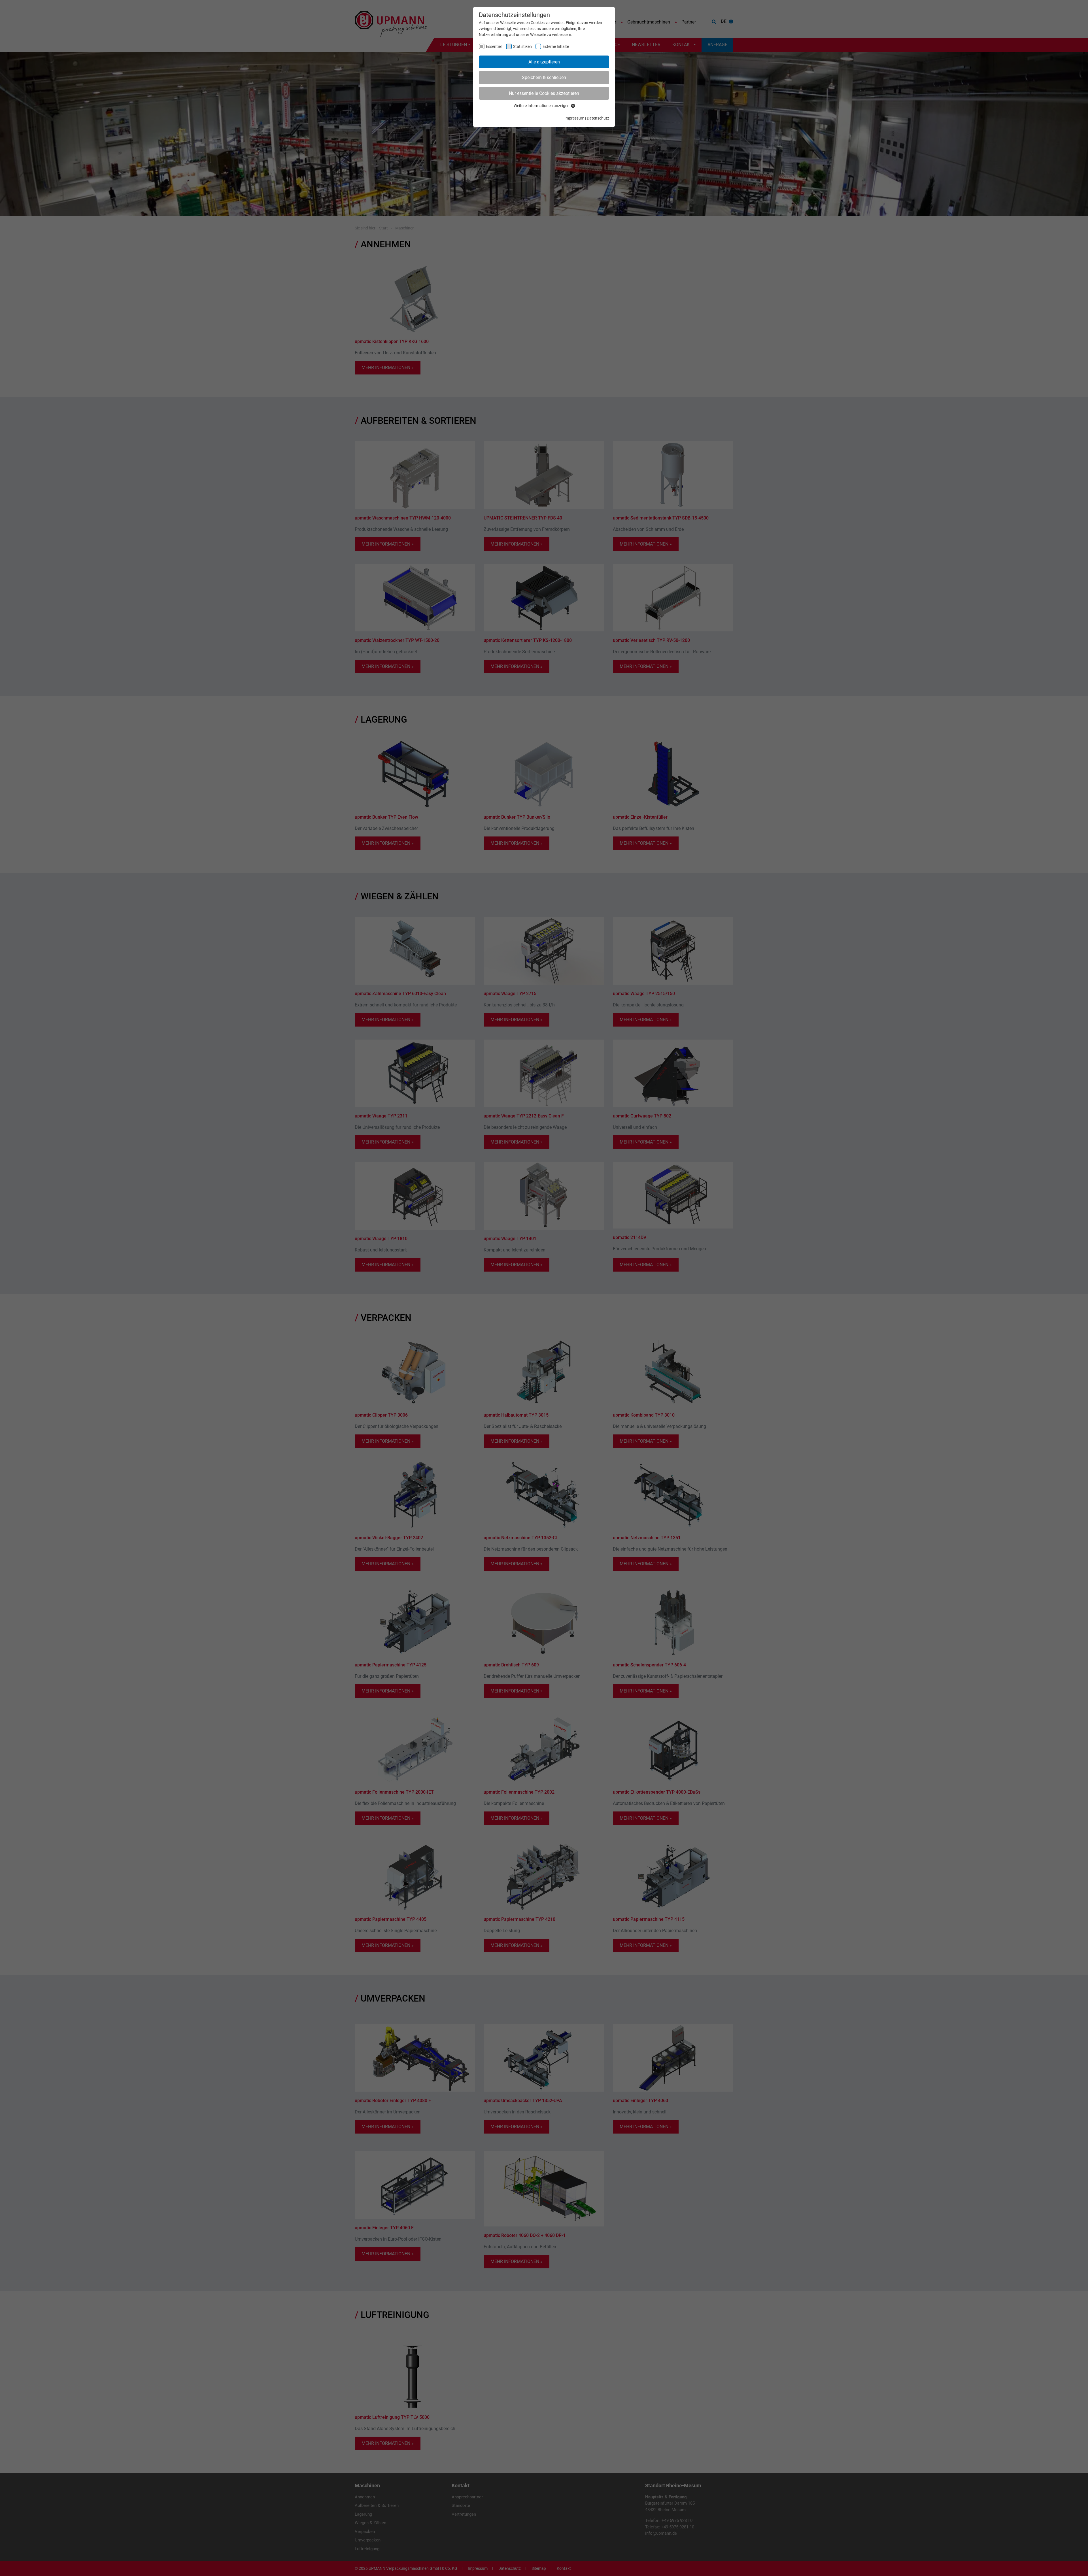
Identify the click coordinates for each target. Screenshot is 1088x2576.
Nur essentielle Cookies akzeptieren (544, 93)
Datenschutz (598, 118)
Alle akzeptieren (544, 62)
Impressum (574, 118)
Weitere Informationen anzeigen (542, 106)
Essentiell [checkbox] (494, 46)
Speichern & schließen (544, 77)
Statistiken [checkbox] (522, 46)
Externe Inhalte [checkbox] (556, 46)
